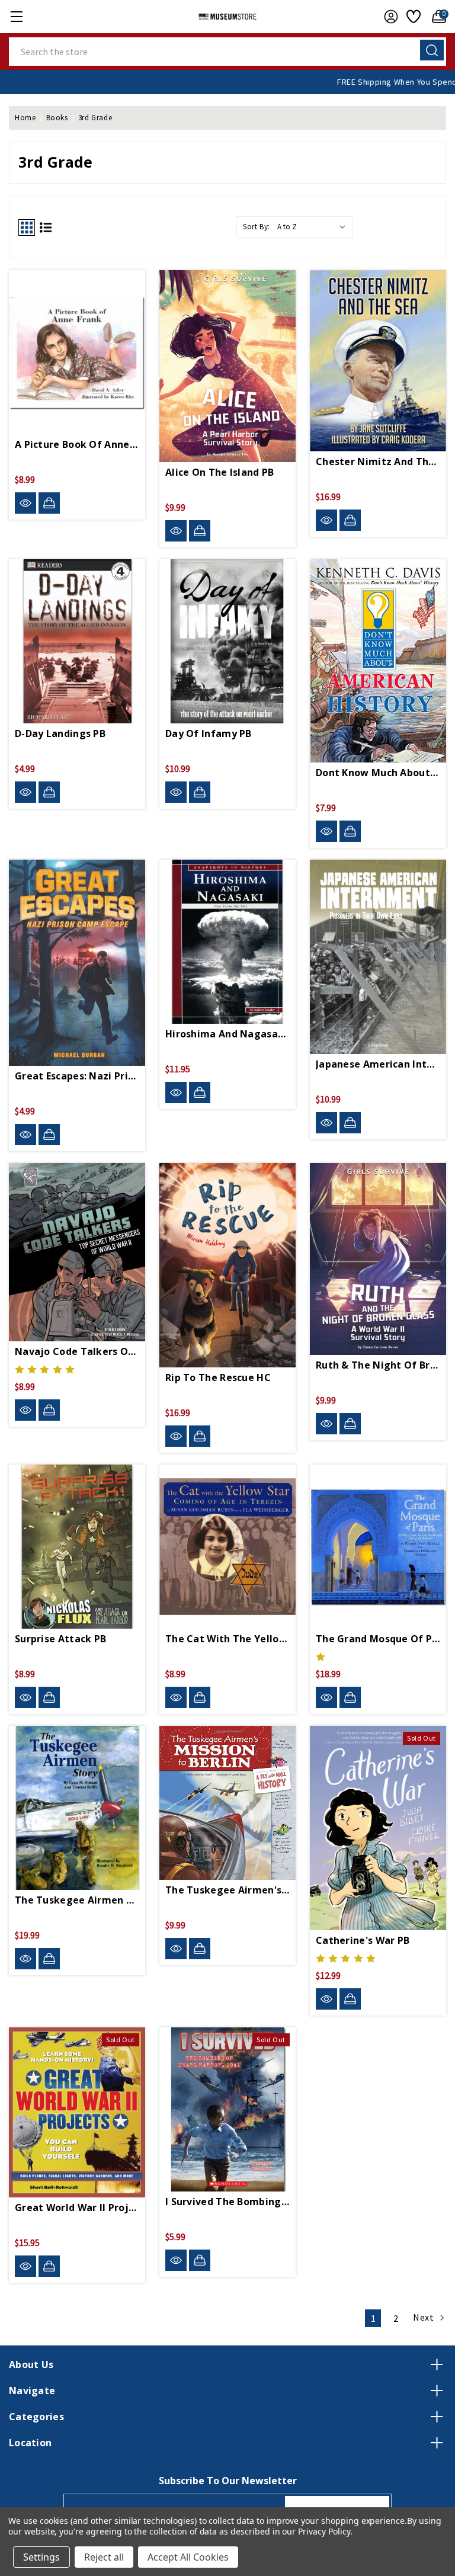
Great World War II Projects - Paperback (77, 2207)
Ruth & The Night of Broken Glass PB (378, 1365)
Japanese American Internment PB (378, 1064)
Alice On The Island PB (220, 472)
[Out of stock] (350, 1999)
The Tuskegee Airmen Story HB (77, 1900)
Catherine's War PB (363, 1940)
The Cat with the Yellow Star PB (227, 1639)
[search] (432, 50)
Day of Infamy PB (209, 733)
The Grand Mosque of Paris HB (378, 1639)
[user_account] (388, 17)
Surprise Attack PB (60, 1639)
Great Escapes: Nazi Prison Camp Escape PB (77, 1076)
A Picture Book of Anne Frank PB (77, 444)
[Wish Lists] (412, 17)
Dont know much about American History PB (378, 773)
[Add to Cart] (49, 503)
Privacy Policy (324, 2531)
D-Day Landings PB (60, 733)
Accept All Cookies (188, 2557)
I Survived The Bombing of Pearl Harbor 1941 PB (227, 2202)
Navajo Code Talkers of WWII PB (77, 1351)
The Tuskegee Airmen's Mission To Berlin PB (227, 1890)
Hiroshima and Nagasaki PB (227, 1034)
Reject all (104, 2557)
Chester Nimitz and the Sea (378, 462)
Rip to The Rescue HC (218, 1377)
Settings (41, 2557)
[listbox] (314, 227)
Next (424, 2317)
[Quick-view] (25, 503)
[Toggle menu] (16, 16)
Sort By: (257, 227)
